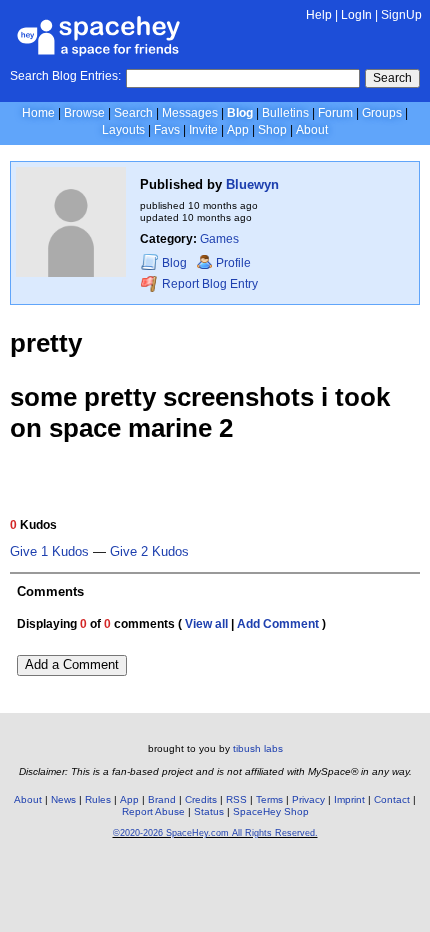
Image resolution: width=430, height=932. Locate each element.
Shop (272, 130)
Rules (98, 799)
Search (392, 78)
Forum (335, 113)
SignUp (401, 15)
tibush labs (258, 748)
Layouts (123, 130)
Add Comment (278, 624)
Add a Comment (72, 664)
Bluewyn (252, 184)
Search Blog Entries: (65, 76)
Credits (201, 799)
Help (319, 15)
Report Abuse (153, 811)
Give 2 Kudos (149, 552)
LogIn (356, 15)
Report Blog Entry (208, 285)
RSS (236, 799)
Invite (203, 130)
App (238, 130)
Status (209, 811)
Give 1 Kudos (49, 552)
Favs (167, 130)
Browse (84, 113)
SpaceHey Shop (271, 811)
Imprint (349, 799)
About (312, 130)
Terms (269, 799)
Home (38, 113)
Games (219, 239)
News (63, 799)
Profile (233, 263)
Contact (392, 799)
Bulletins (285, 113)
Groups (382, 113)
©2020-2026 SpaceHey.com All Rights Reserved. (215, 833)
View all (206, 624)
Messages (190, 113)
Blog (240, 113)
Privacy (308, 799)
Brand (162, 799)
